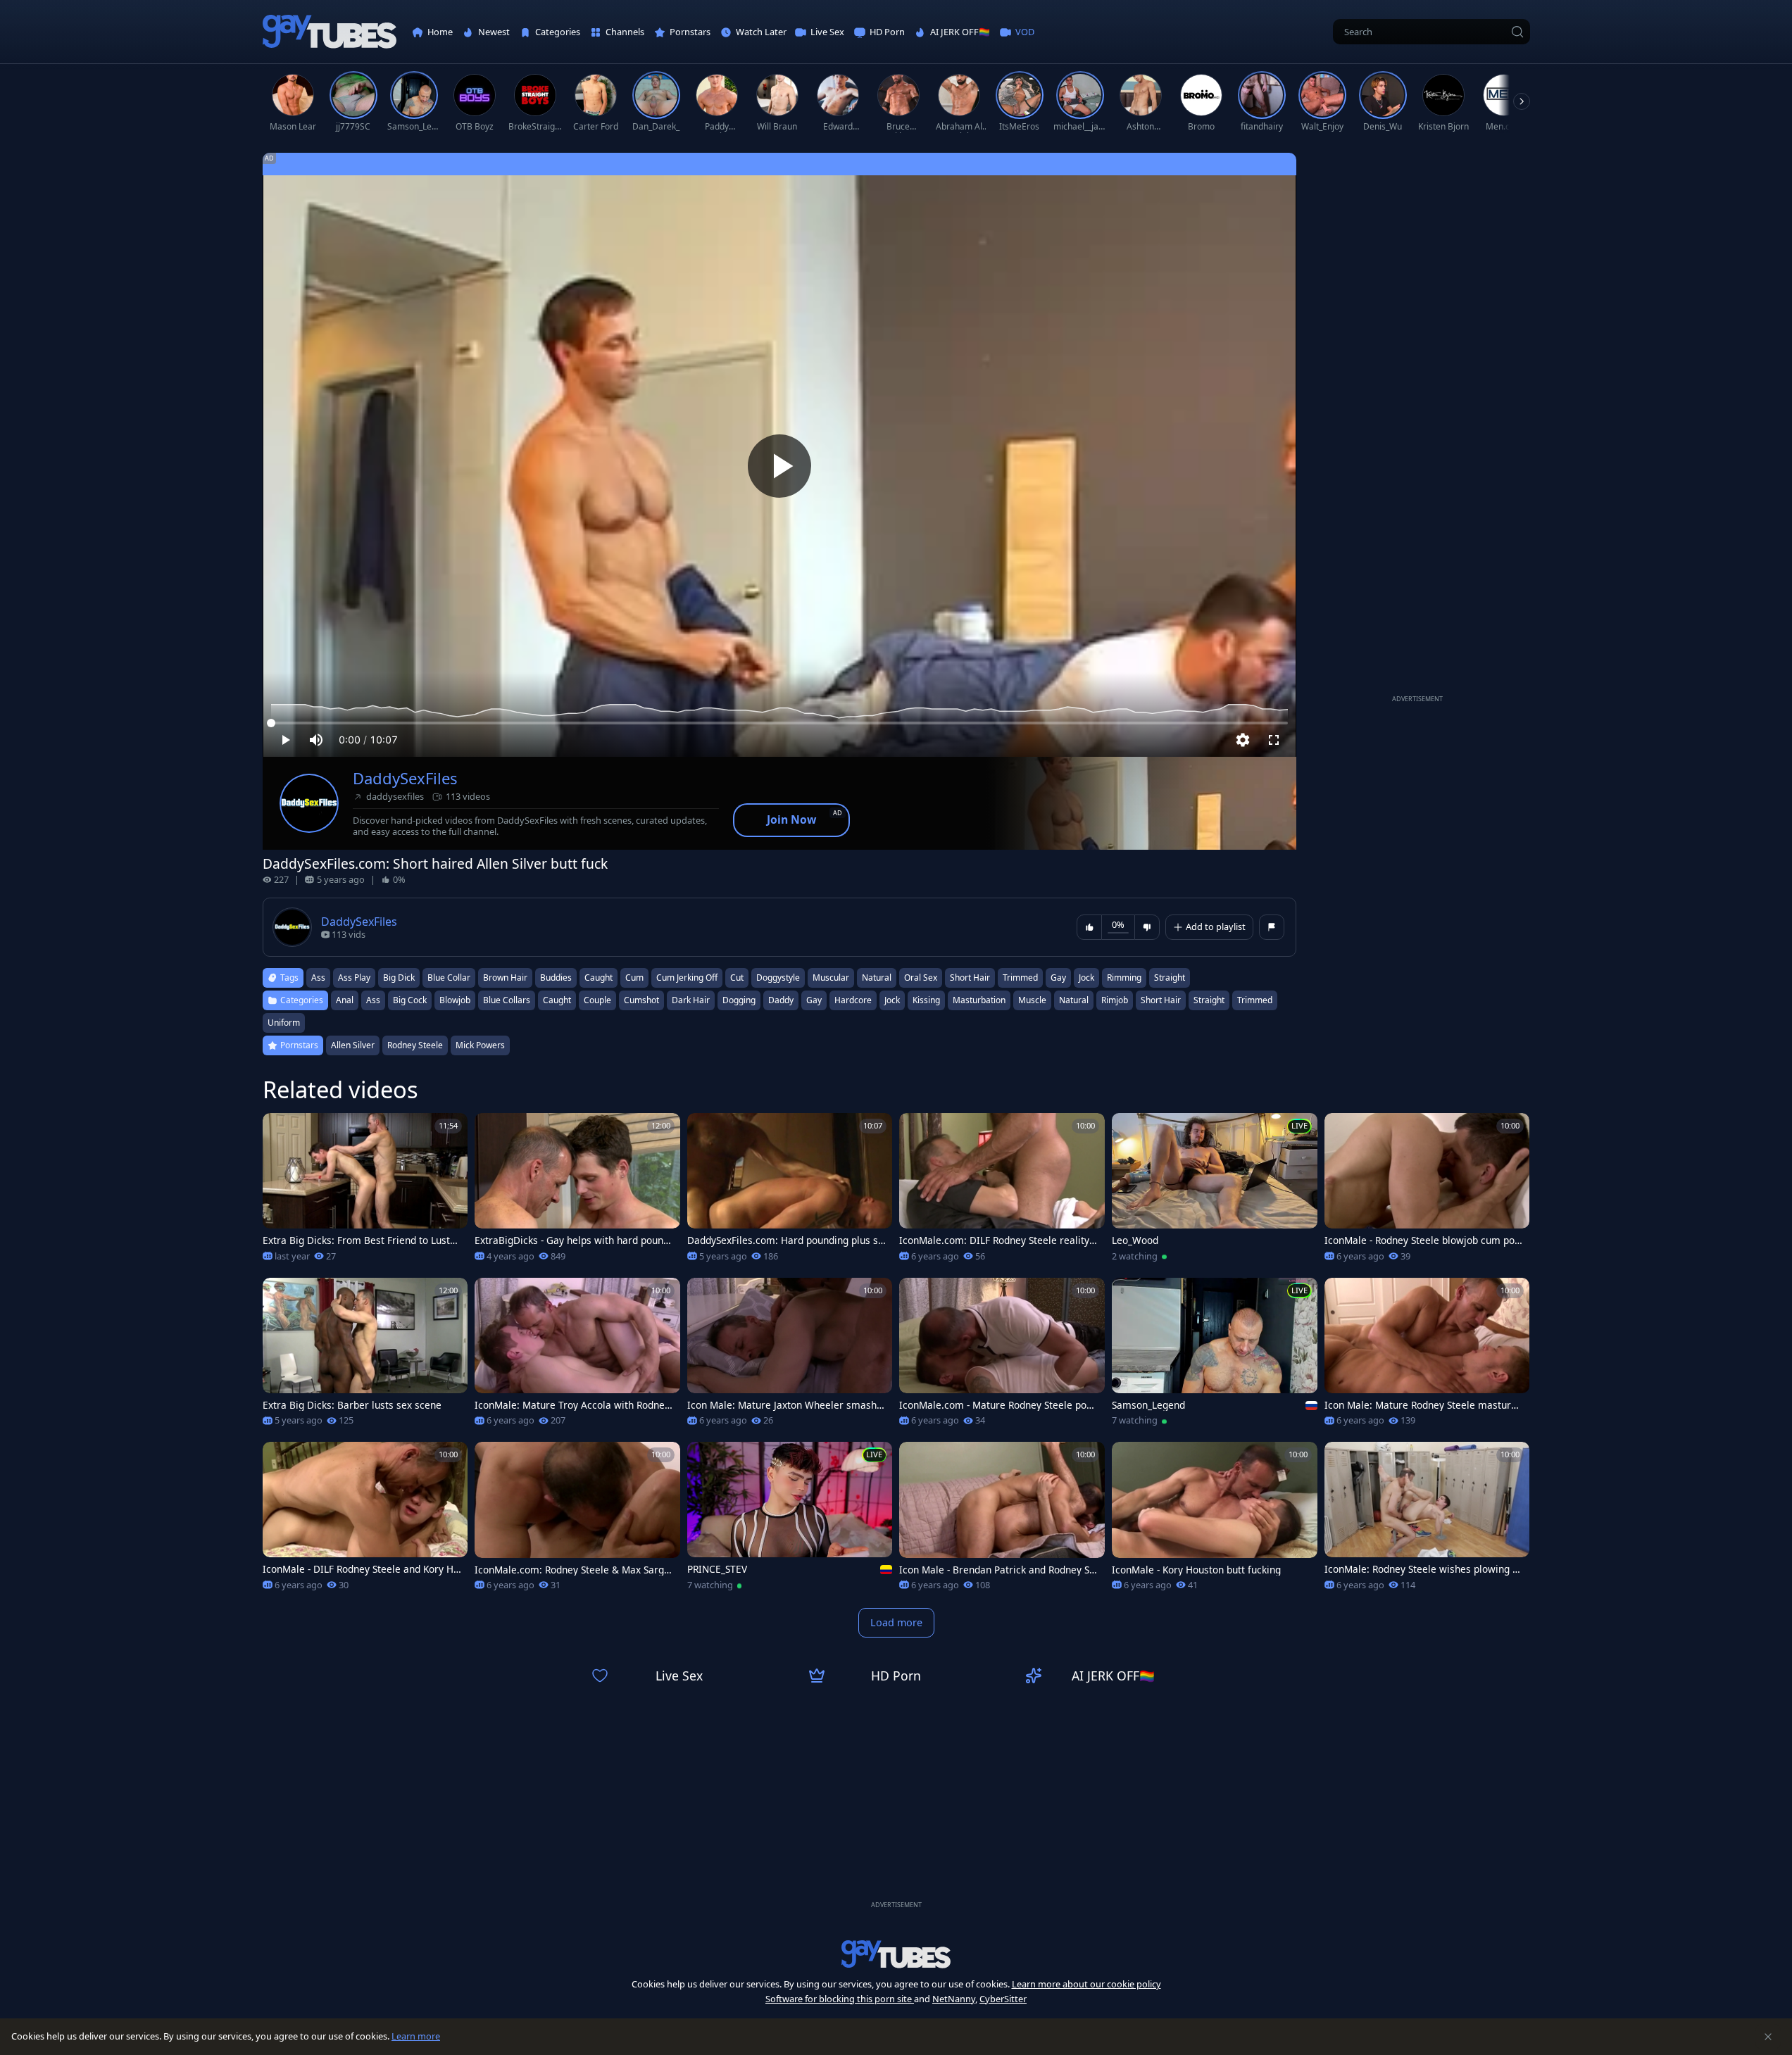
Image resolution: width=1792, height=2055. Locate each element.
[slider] (779, 723)
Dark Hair (691, 1000)
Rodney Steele (415, 1045)
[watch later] (280, 1130)
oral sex (921, 978)
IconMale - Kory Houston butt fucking (1196, 1570)
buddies (556, 978)
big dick (399, 978)
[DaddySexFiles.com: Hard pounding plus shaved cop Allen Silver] (790, 1192)
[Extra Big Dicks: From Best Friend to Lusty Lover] (365, 1192)
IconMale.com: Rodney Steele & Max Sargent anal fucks (572, 1570)
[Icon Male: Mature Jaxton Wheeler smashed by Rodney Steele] (790, 1357)
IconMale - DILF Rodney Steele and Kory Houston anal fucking (361, 1569)
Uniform (284, 1023)
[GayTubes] (330, 32)
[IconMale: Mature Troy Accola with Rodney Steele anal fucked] (577, 1357)
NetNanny (954, 1999)
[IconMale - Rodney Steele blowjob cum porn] (1427, 1192)
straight (1170, 978)
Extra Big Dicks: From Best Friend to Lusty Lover (359, 1240)
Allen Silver (353, 1045)
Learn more (416, 2036)
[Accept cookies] (1768, 2037)
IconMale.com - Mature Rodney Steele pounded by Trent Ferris (998, 1405)
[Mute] (316, 740)
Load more (896, 1622)
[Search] (1517, 32)
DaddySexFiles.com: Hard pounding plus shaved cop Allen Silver (785, 1240)
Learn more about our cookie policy (1086, 1984)
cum (634, 978)
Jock (892, 1000)
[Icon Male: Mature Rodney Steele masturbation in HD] (1427, 1357)
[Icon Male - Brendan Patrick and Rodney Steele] (1002, 1521)
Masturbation (979, 1000)
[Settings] (1243, 740)
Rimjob (1115, 1000)
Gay (814, 1000)
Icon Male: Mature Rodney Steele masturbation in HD (1423, 1405)
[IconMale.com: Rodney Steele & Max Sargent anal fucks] (577, 1521)
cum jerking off (687, 978)
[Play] (779, 466)
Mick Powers (480, 1045)
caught (599, 978)
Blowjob (455, 1000)
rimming (1124, 978)
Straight (1209, 1000)
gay (1058, 978)
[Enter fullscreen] (1274, 740)
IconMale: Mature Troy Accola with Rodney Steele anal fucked (572, 1405)
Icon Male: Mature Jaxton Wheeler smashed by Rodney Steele (785, 1405)
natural (877, 978)
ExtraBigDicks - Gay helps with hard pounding (573, 1240)
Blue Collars (507, 1000)
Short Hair (1161, 1000)
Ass (373, 1000)
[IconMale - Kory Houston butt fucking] (1215, 1521)
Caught (557, 1000)
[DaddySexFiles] (309, 803)
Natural (1074, 1000)
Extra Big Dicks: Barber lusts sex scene (352, 1405)
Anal (345, 1000)
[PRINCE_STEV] (790, 1521)
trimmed (1020, 978)
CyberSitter (1003, 1999)
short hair (970, 978)
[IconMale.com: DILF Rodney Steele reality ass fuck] (1002, 1192)
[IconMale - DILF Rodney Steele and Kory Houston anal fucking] (365, 1521)
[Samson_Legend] (1215, 1357)
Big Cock (410, 1000)
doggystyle (778, 978)
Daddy (781, 1000)
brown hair (505, 978)
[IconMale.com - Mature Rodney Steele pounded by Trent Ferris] (1002, 1357)
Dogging (739, 1000)
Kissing (926, 1000)
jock (1086, 978)
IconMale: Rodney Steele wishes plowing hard (1424, 1569)
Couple (597, 1000)
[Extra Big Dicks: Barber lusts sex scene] (365, 1357)
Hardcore (853, 1000)
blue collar (449, 978)
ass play (354, 978)
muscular (831, 978)
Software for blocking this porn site (840, 1999)
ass (318, 978)
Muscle (1032, 1000)
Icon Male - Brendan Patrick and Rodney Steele (999, 1570)
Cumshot (641, 1000)
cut (737, 978)
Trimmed (1255, 1000)
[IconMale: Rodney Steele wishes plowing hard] (1427, 1521)
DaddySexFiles (405, 778)
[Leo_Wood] (1215, 1192)
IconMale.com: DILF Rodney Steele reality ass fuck (998, 1240)
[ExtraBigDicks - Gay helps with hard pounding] (577, 1192)
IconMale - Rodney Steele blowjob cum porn (1422, 1240)
